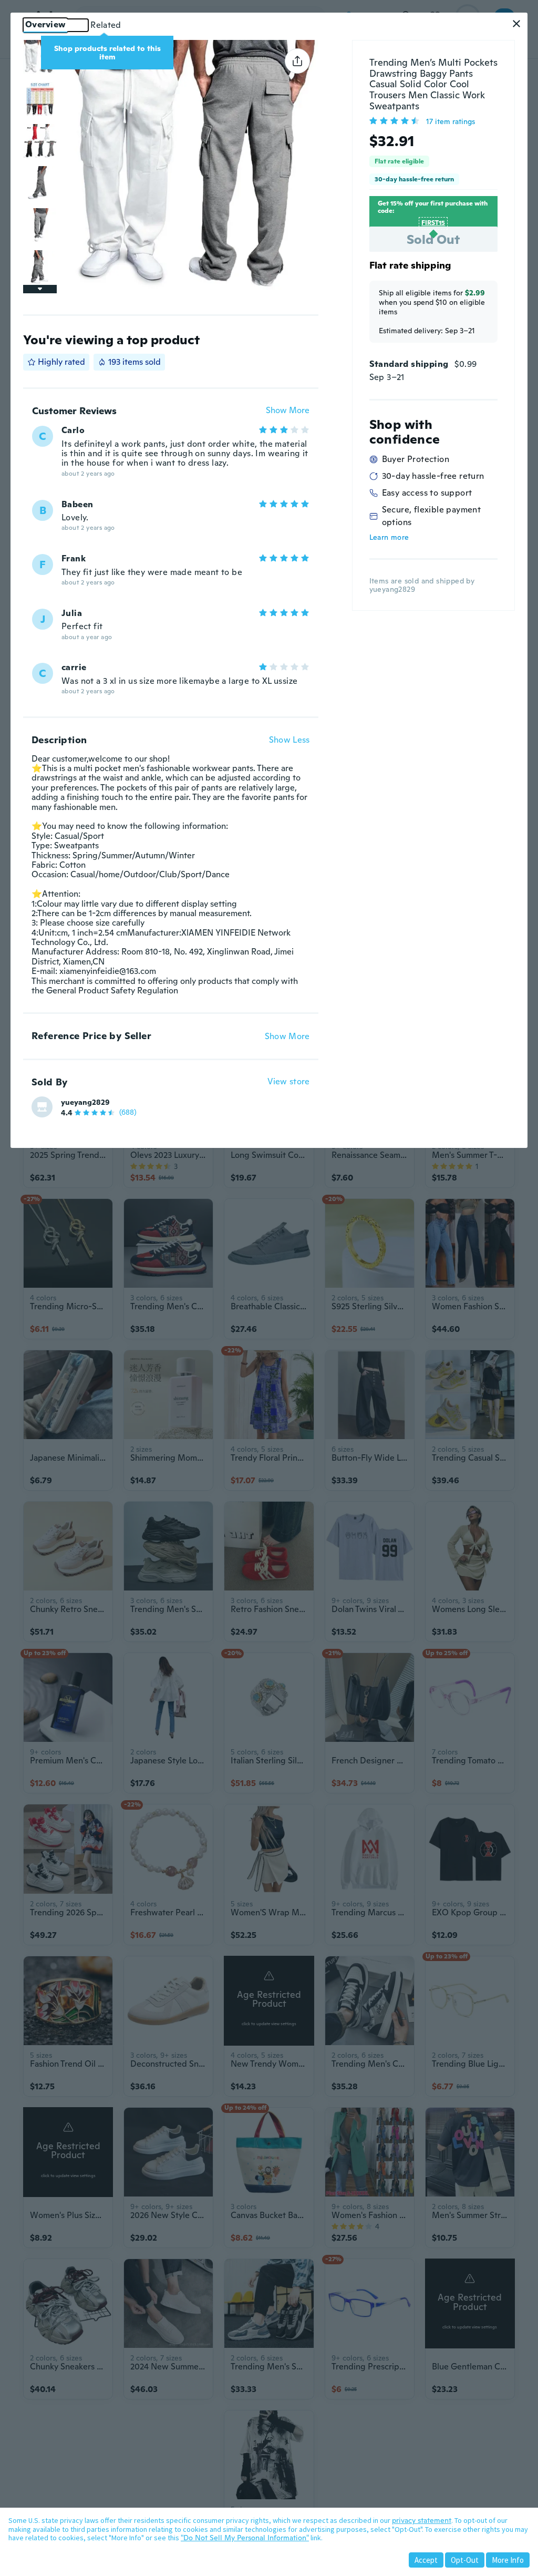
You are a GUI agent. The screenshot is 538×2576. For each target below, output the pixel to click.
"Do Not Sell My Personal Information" (245, 2538)
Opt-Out (465, 2560)
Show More (288, 411)
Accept (426, 2560)
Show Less (289, 740)
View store (289, 1082)
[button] (516, 24)
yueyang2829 (85, 1102)
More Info (508, 2560)
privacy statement (422, 2520)
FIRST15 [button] (433, 223)
